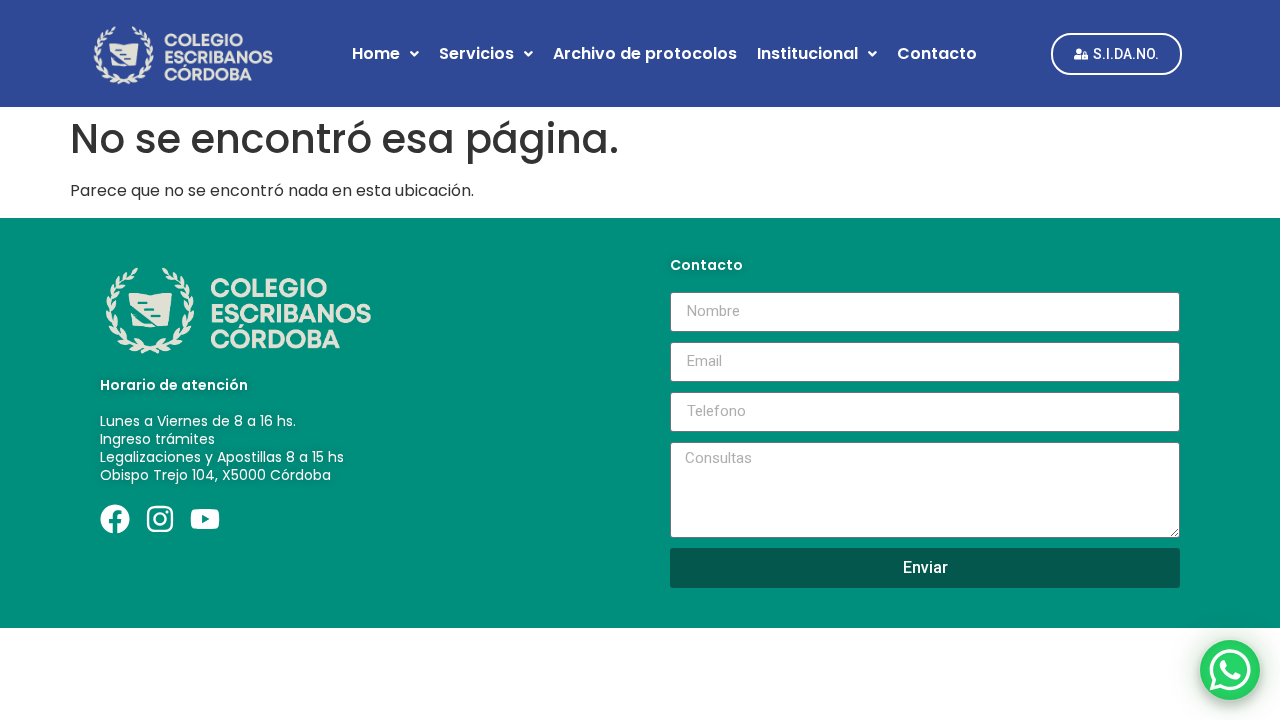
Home (376, 53)
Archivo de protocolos (645, 53)
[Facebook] (115, 519)
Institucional (807, 53)
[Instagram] (160, 519)
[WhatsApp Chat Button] (1230, 670)
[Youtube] (205, 519)
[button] (385, 54)
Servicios (476, 53)
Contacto (937, 53)
